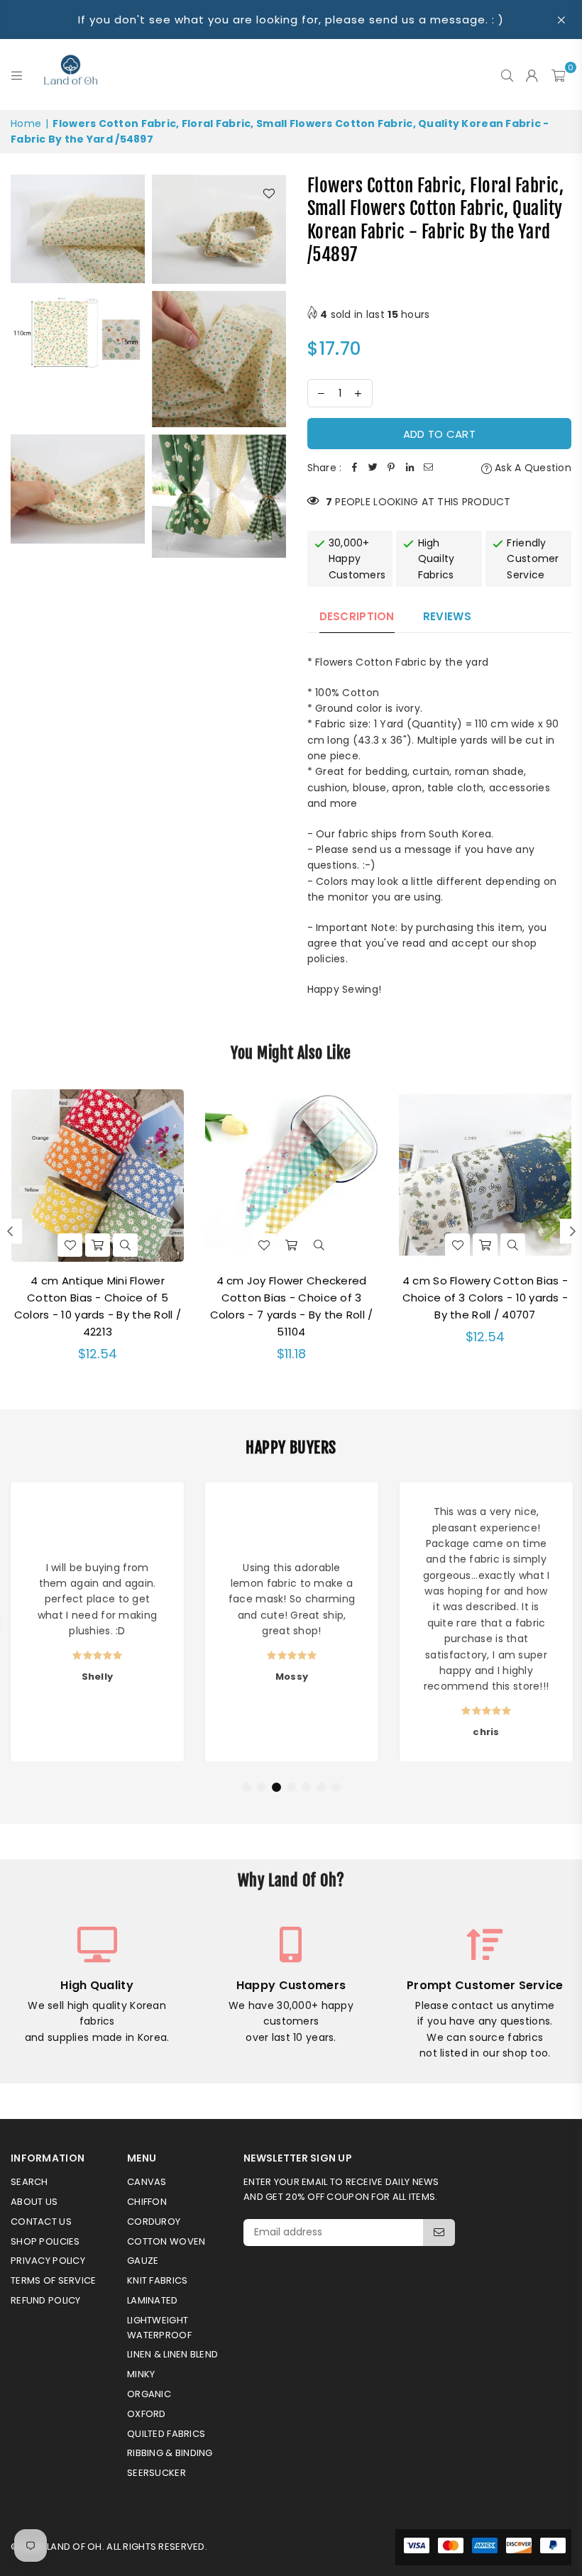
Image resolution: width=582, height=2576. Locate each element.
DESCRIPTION (357, 616)
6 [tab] (322, 1788)
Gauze (143, 2261)
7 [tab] (336, 1788)
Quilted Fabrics (166, 2434)
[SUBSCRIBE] (439, 2233)
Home (26, 123)
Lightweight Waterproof (159, 2328)
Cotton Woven (166, 2241)
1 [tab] (247, 1788)
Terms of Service (53, 2280)
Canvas (147, 2182)
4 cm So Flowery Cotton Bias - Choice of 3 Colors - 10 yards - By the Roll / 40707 (485, 1298)
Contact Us (41, 2222)
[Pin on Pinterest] (391, 468)
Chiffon (147, 2202)
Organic (149, 2394)
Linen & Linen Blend (172, 2354)
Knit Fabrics (157, 2280)
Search (29, 2182)
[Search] (507, 75)
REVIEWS (447, 616)
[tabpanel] (97, 1622)
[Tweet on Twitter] (373, 468)
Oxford (147, 2414)
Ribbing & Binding (170, 2453)
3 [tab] (277, 1788)
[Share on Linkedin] (410, 468)
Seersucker (157, 2473)
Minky (141, 2374)
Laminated (153, 2300)
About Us (34, 2202)
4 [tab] (292, 1788)
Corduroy (154, 2222)
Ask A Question (532, 468)
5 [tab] (307, 1788)
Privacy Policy (48, 2261)
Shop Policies (45, 2241)
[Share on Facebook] (354, 468)
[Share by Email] (428, 468)
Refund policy (46, 2300)
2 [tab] (262, 1788)
